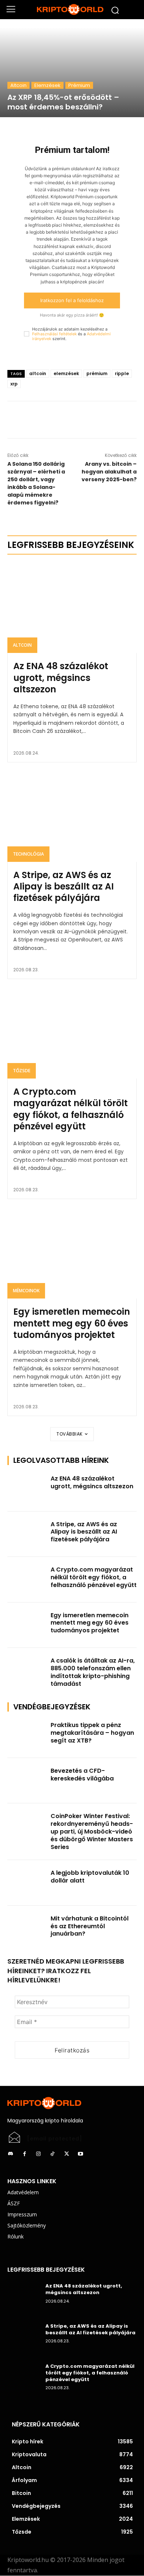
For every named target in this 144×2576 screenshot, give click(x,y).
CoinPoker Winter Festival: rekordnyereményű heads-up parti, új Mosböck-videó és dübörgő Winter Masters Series (92, 1831)
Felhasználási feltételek (54, 334)
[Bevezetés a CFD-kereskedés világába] (27, 1781)
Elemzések (47, 85)
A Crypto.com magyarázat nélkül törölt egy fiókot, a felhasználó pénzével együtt (71, 1109)
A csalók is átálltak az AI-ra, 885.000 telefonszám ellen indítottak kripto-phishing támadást (93, 1672)
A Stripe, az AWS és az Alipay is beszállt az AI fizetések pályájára (64, 886)
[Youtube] (80, 2154)
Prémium (79, 85)
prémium (97, 373)
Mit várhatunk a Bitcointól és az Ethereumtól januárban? (90, 1926)
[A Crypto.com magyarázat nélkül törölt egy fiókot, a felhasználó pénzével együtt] (72, 1033)
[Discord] (10, 2154)
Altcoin (18, 85)
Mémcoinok (26, 1291)
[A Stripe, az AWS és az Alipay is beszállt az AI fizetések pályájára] (72, 817)
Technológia (28, 854)
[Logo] (72, 10)
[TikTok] (52, 2154)
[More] (89, 420)
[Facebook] (55, 420)
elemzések (66, 373)
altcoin (38, 373)
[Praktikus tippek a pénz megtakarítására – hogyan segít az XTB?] (27, 1735)
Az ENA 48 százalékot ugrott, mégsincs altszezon (61, 677)
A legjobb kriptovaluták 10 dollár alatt (90, 1877)
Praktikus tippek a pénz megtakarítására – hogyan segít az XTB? (92, 1733)
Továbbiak (70, 1434)
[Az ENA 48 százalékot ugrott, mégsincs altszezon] (72, 608)
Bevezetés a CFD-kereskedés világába (82, 1775)
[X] (72, 420)
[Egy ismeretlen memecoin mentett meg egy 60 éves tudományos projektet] (72, 1253)
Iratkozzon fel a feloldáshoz (72, 300)
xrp (14, 384)
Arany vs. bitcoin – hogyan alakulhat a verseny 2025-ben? (109, 472)
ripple (122, 373)
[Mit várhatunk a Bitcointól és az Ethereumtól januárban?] (27, 1929)
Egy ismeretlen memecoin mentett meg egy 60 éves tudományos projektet (72, 1323)
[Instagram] (38, 2154)
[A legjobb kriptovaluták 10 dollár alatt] (27, 1883)
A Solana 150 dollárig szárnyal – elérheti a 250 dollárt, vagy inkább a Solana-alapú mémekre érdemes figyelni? (36, 483)
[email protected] (55, 2139)
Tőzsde (22, 1071)
